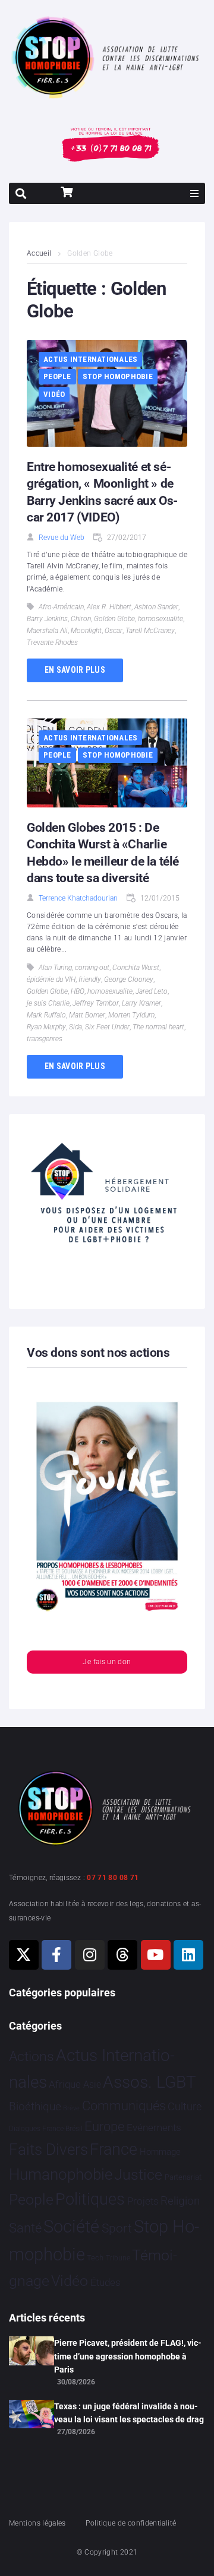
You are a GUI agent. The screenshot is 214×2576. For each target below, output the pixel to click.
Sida (75, 1027)
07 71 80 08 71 (113, 1878)
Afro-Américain (61, 607)
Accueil (39, 253)
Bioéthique (35, 2107)
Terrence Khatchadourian (78, 898)
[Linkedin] (188, 1955)
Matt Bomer (87, 1015)
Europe (104, 2127)
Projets (143, 2201)
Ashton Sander (156, 607)
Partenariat (183, 2177)
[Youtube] (156, 1955)
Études (106, 2282)
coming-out (92, 968)
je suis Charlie (48, 1003)
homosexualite (160, 619)
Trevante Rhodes (52, 643)
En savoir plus (75, 670)
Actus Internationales (90, 359)
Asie (92, 2084)
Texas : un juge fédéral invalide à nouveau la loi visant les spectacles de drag (129, 2413)
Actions (32, 2057)
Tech (95, 2258)
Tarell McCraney (150, 631)
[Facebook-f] (56, 1955)
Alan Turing (55, 968)
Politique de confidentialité (131, 2523)
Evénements (154, 2127)
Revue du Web (62, 538)
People (57, 376)
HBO (78, 991)
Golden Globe (114, 619)
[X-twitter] (24, 1955)
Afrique (65, 2084)
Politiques (90, 2199)
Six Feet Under (107, 1027)
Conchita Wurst (136, 968)
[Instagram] (90, 1955)
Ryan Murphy (46, 1027)
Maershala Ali (47, 631)
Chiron (81, 619)
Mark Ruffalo (46, 1015)
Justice (138, 2175)
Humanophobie (61, 2174)
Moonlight (86, 631)
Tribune (118, 2258)
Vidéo (54, 394)
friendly (90, 979)
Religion (180, 2201)
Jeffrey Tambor (96, 1003)
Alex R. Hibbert (109, 607)
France (114, 2149)
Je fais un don (107, 1662)
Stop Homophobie (118, 376)
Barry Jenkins (47, 619)
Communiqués (124, 2106)
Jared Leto (152, 991)
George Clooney (129, 979)
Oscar (114, 631)
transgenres (45, 1039)
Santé (25, 2228)
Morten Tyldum (131, 1015)
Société (71, 2227)
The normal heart (158, 1027)
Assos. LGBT (150, 2082)
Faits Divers (48, 2149)
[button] (194, 193)
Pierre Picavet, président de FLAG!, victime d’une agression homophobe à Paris (128, 2356)
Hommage (160, 2152)
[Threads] (122, 1955)
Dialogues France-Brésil (46, 2129)
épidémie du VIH (51, 979)
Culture (185, 2106)
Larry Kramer (141, 1003)
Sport (117, 2228)
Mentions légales (37, 2523)
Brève (71, 2108)
